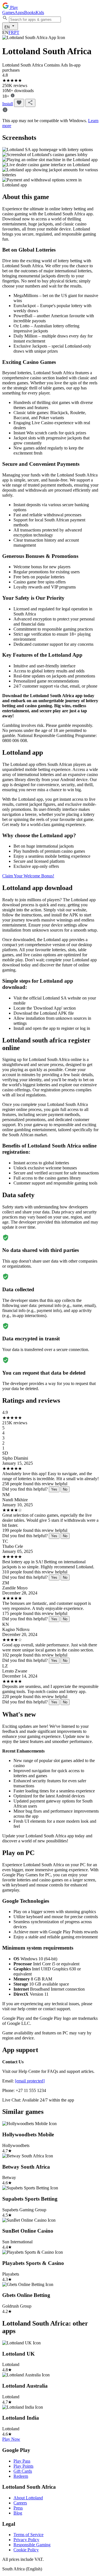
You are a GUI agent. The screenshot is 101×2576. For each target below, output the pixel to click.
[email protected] (30, 2081)
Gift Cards (23, 2471)
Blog (18, 2513)
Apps (19, 12)
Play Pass (22, 2461)
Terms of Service (28, 2535)
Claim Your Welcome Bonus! (28, 876)
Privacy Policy (26, 2540)
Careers (20, 2503)
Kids (40, 12)
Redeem (21, 2476)
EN (8, 27)
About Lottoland (28, 2498)
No (65, 1489)
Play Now (11, 2439)
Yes (54, 1489)
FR (11, 32)
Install (8, 104)
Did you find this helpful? (25, 1489)
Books (30, 12)
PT (17, 32)
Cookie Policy (26, 2550)
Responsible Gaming (32, 2545)
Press (18, 2508)
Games (8, 12)
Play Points (23, 2466)
